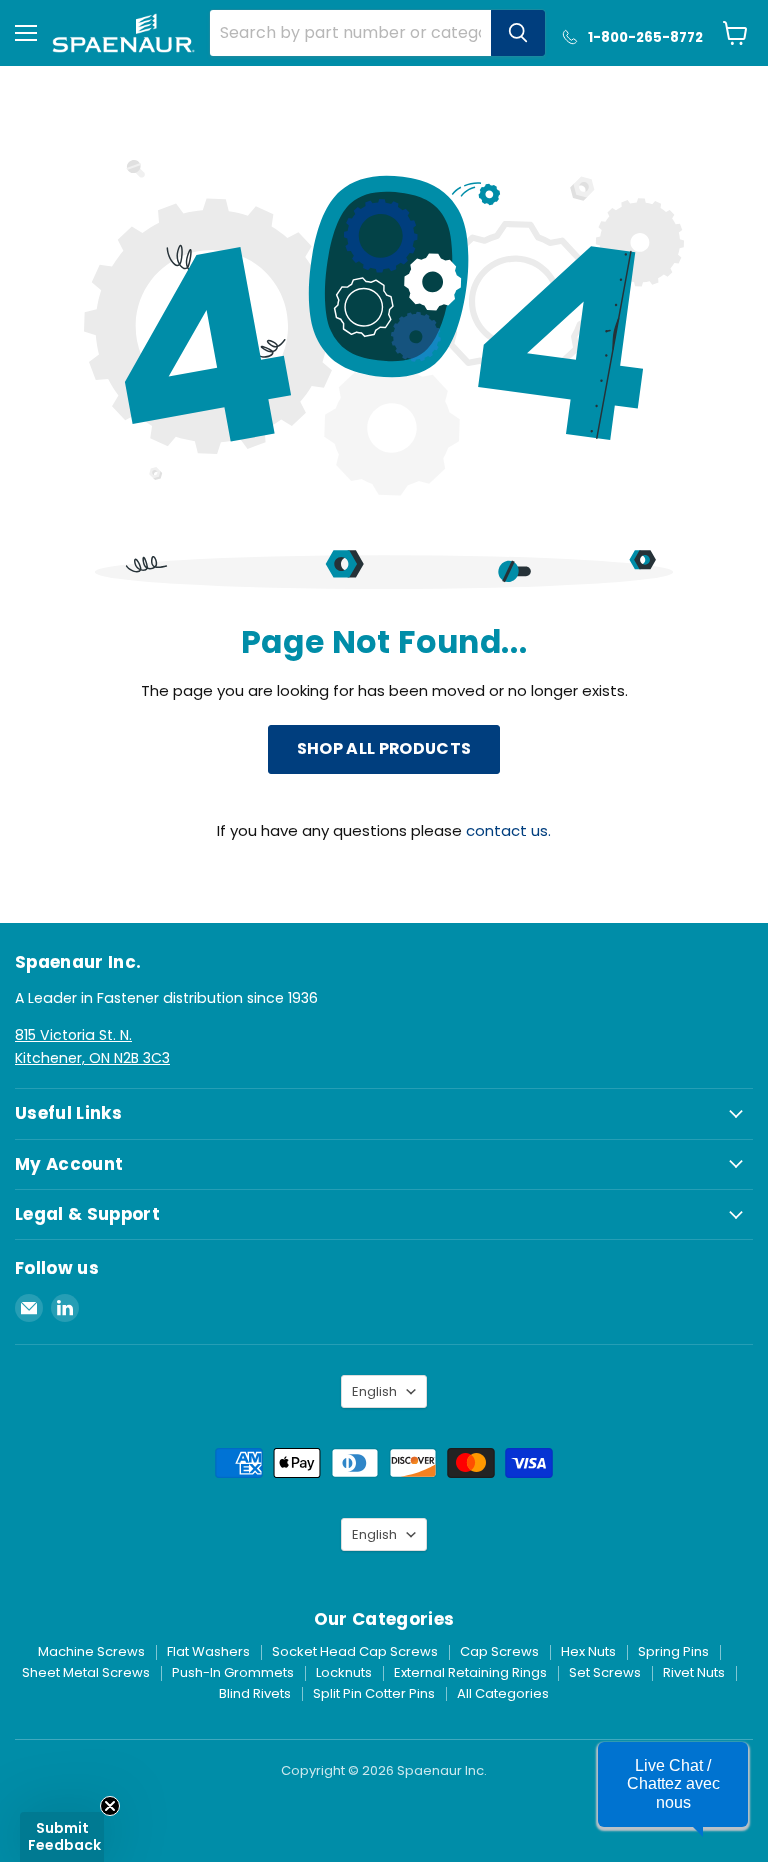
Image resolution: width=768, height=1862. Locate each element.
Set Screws (605, 1672)
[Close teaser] (110, 1806)
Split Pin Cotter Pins (374, 1693)
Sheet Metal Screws (86, 1672)
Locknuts (344, 1672)
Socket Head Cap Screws (355, 1651)
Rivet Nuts (694, 1672)
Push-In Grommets (233, 1672)
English (374, 1391)
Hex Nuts (588, 1651)
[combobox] (350, 33)
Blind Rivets (255, 1693)
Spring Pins (673, 1651)
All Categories (503, 1693)
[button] (673, 1784)
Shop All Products (384, 748)
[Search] (518, 33)
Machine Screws (91, 1651)
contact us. (508, 830)
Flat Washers (208, 1651)
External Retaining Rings (470, 1672)
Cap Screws (499, 1651)
